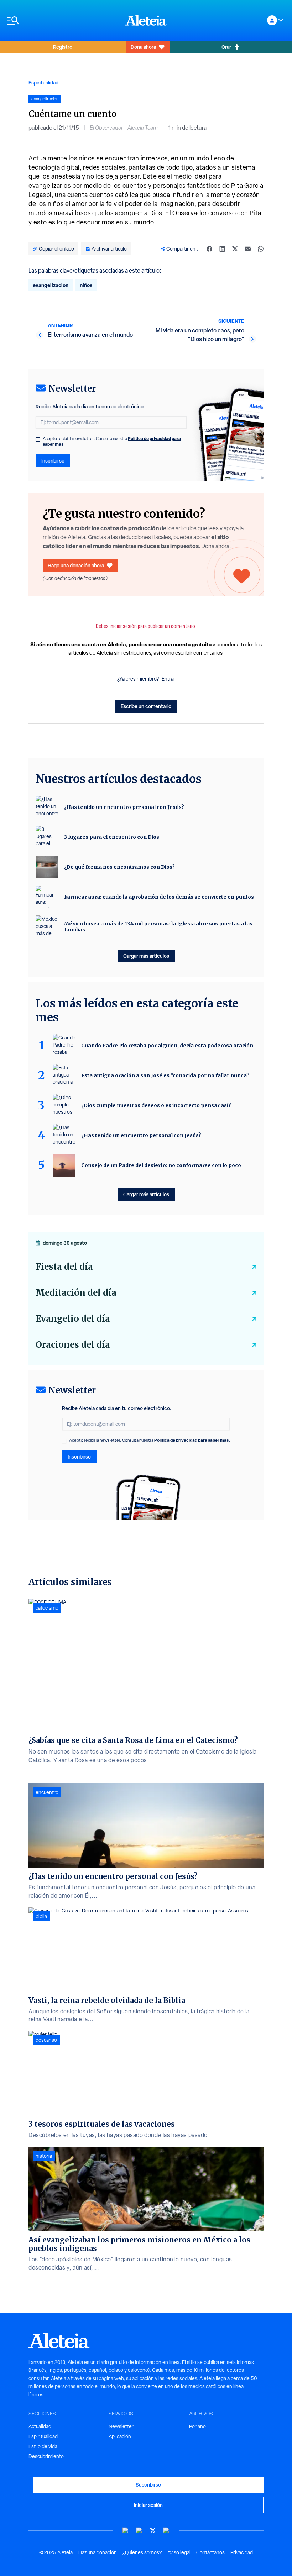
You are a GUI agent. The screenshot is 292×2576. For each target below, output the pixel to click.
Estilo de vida (43, 2446)
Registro (63, 47)
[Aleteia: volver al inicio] (146, 20)
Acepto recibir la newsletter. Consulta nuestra (112, 442)
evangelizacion (51, 285)
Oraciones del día (73, 1345)
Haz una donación (98, 2552)
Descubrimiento (46, 2456)
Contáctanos (210, 2552)
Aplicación (120, 2436)
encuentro (47, 1792)
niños (86, 285)
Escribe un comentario (146, 706)
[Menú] (63, 20)
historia (44, 2156)
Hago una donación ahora (76, 565)
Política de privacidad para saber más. (192, 1440)
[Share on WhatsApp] (261, 249)
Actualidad (40, 2426)
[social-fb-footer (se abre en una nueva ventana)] (139, 2531)
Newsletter (121, 2426)
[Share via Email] (248, 249)
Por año (197, 2426)
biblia (41, 1916)
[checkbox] (38, 439)
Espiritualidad (43, 82)
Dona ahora (143, 47)
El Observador (106, 128)
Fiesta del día (64, 1267)
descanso (46, 2040)
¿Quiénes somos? (142, 2552)
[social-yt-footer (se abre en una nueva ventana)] (126, 2531)
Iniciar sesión (148, 2505)
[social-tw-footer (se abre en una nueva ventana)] (153, 2531)
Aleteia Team (143, 128)
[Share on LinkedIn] (222, 249)
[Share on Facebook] (209, 249)
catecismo (47, 1608)
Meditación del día (76, 1293)
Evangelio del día (73, 1319)
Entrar (168, 679)
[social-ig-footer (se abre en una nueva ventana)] (166, 2531)
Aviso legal (179, 2552)
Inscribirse (53, 461)
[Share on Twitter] (235, 249)
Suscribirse (148, 2485)
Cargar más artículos (146, 956)
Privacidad (242, 2552)
